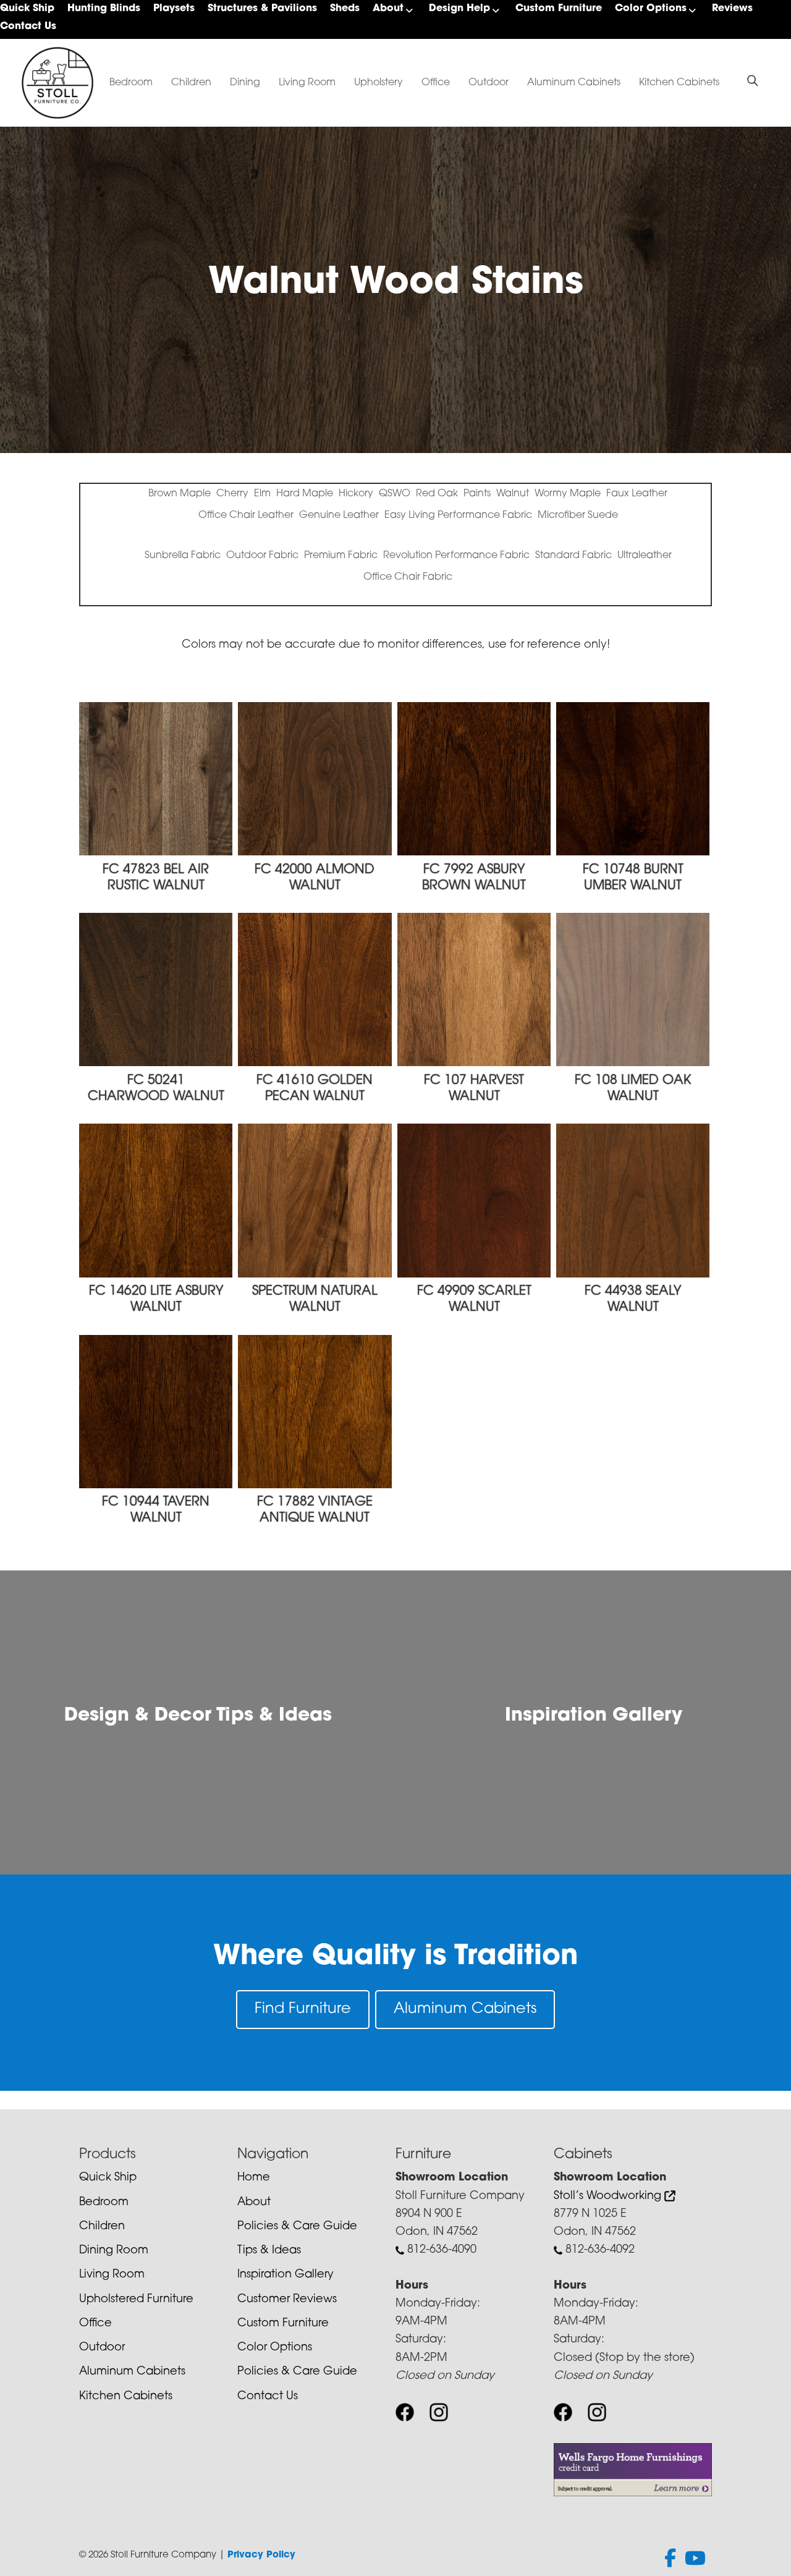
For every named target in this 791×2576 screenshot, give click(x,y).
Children (191, 83)
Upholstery (379, 83)
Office (436, 83)
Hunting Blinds (104, 9)
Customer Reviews (287, 2300)
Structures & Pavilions (262, 9)
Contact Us (28, 27)
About (388, 9)
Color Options (651, 9)
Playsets (174, 9)
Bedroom (131, 83)
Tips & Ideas (269, 2251)
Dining (245, 83)
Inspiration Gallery (594, 1716)
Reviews (732, 9)
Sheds (345, 9)
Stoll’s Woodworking (609, 2197)
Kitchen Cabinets (679, 83)
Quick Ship (27, 9)
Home (254, 2178)
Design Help (459, 9)
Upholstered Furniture (136, 2300)
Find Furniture (303, 2009)
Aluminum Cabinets (574, 83)
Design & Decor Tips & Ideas (198, 1716)
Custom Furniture (559, 9)
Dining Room (114, 2251)
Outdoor (489, 83)
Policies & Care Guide (297, 2227)
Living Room (307, 83)
